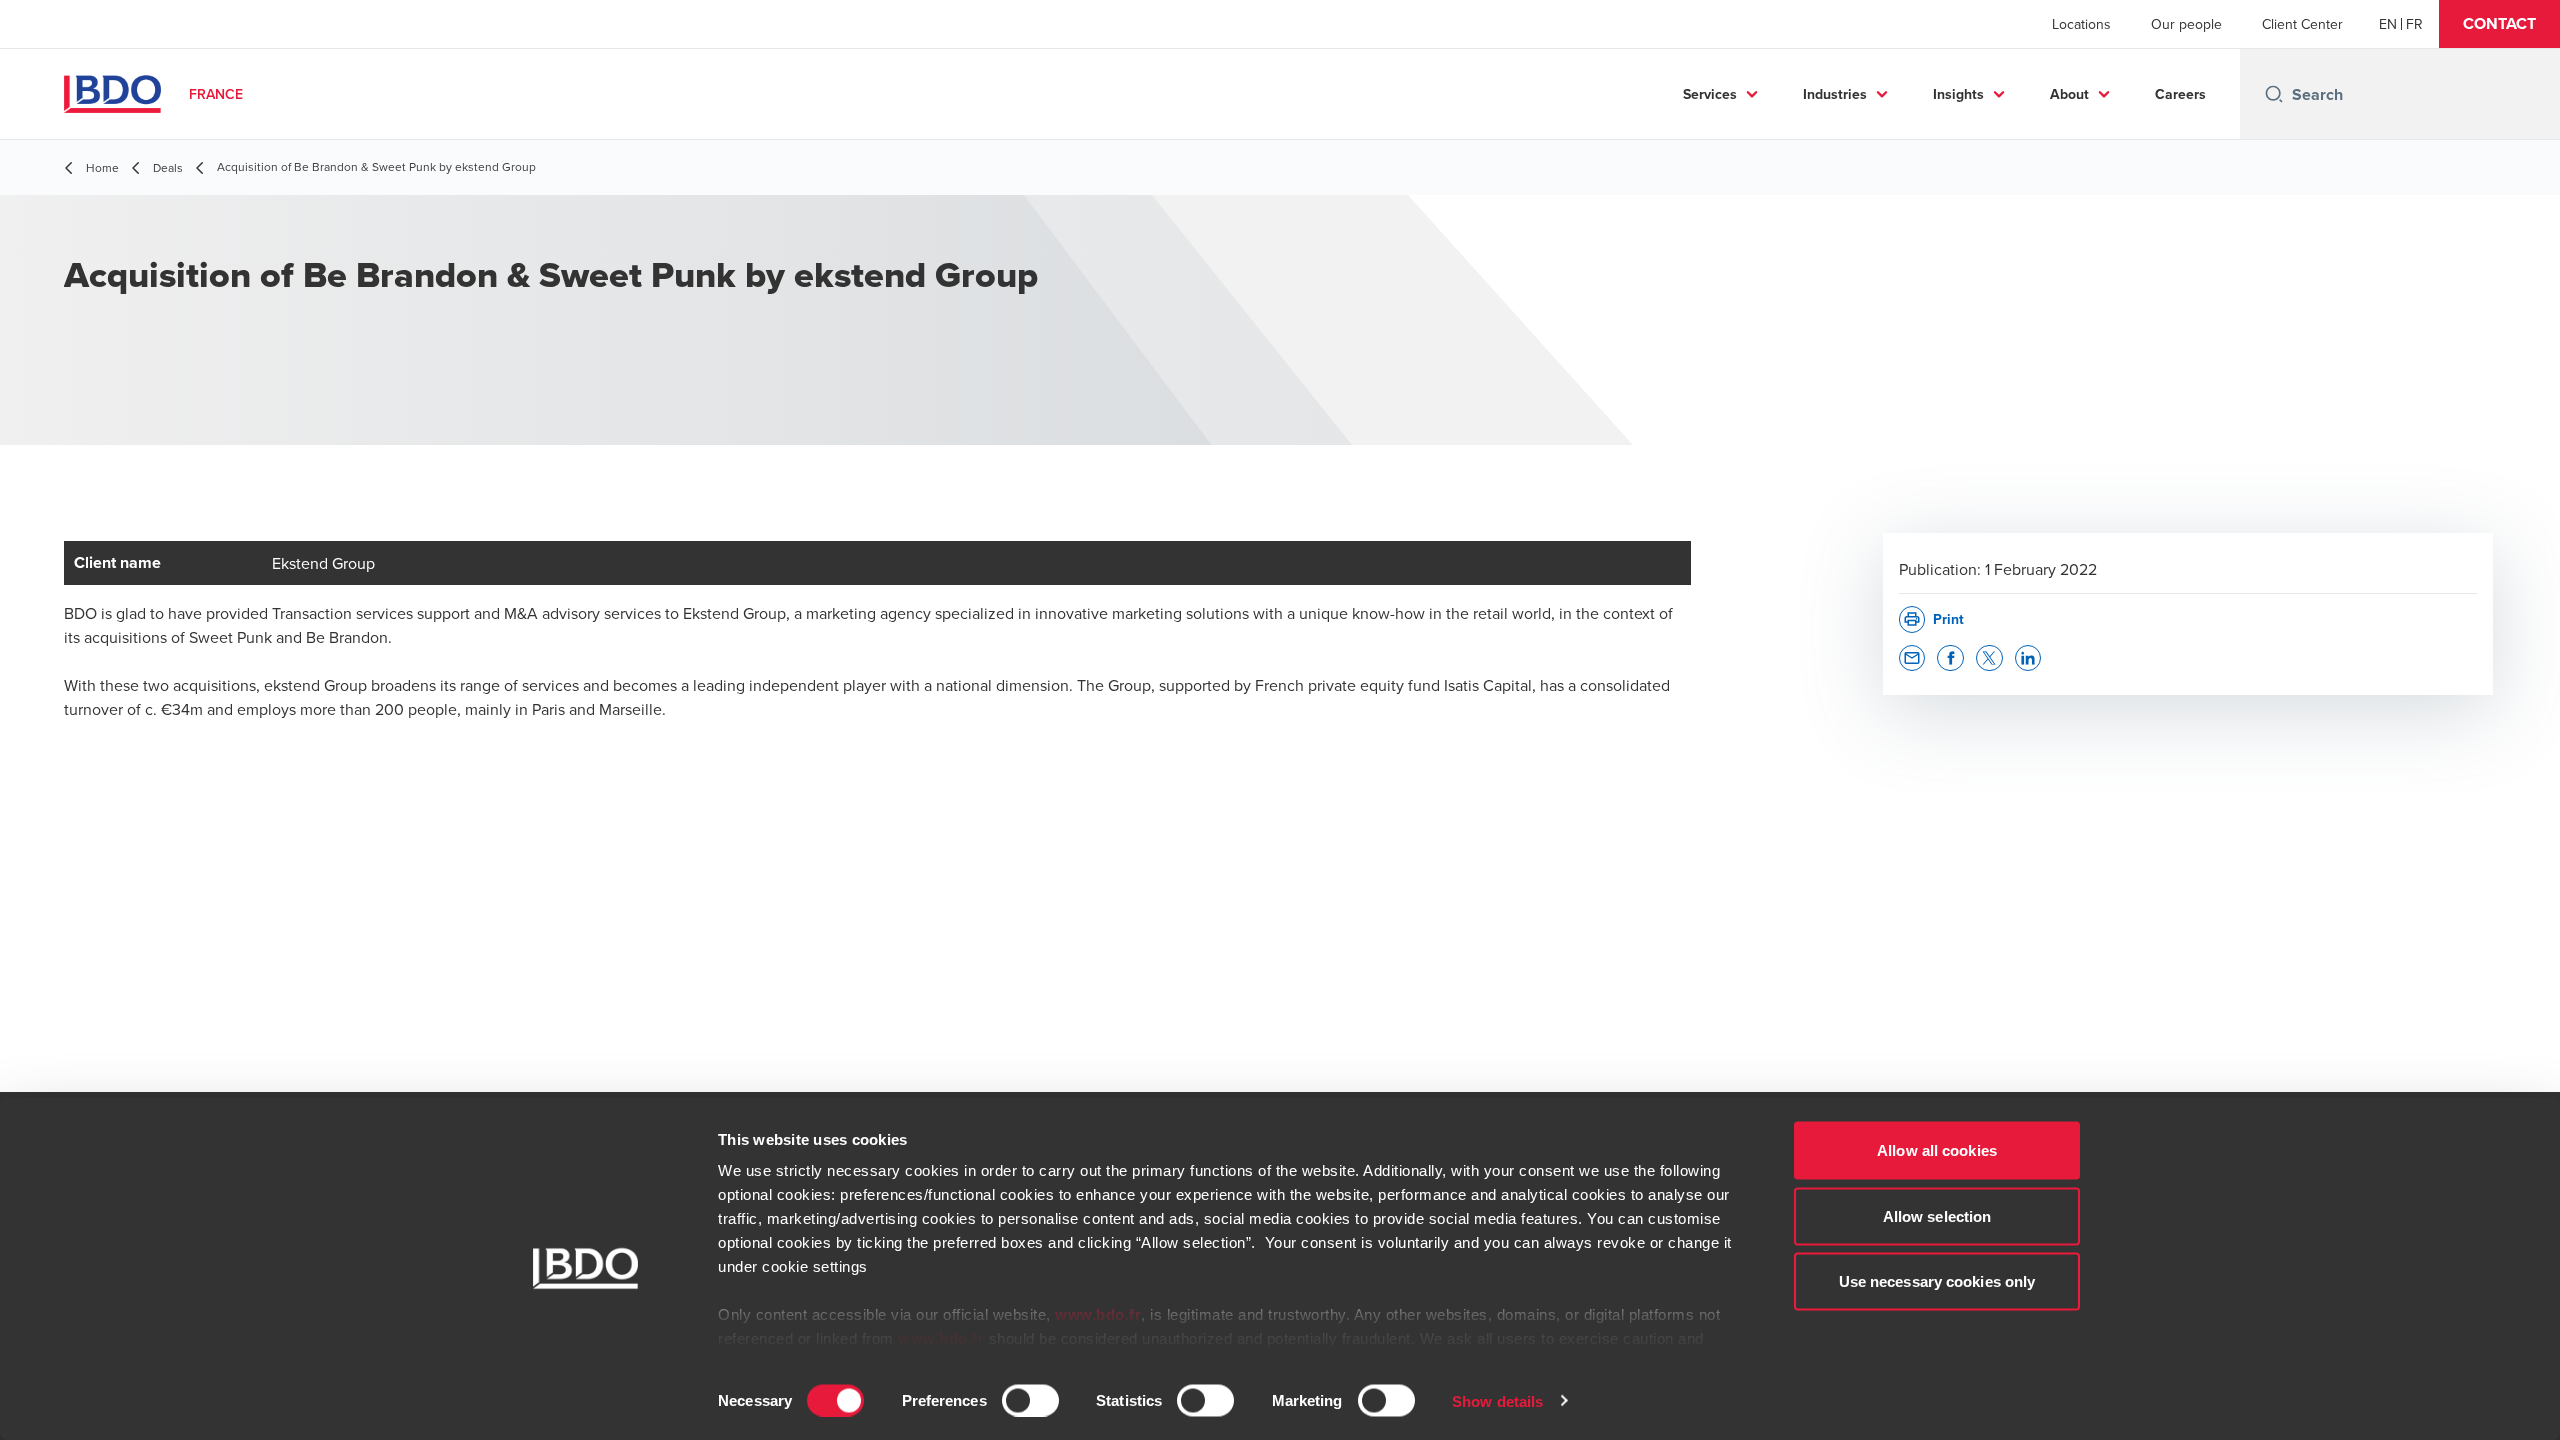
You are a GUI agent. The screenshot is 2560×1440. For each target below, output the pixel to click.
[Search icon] (2274, 94)
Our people (2186, 24)
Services (1710, 94)
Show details (1497, 1400)
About (2069, 94)
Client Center (2302, 24)
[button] (2499, 24)
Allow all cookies (1937, 1150)
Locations (2081, 24)
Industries (1835, 94)
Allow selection (1937, 1215)
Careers (2180, 94)
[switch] (1030, 1400)
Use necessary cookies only (1937, 1281)
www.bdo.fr (1098, 1314)
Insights (1958, 94)
